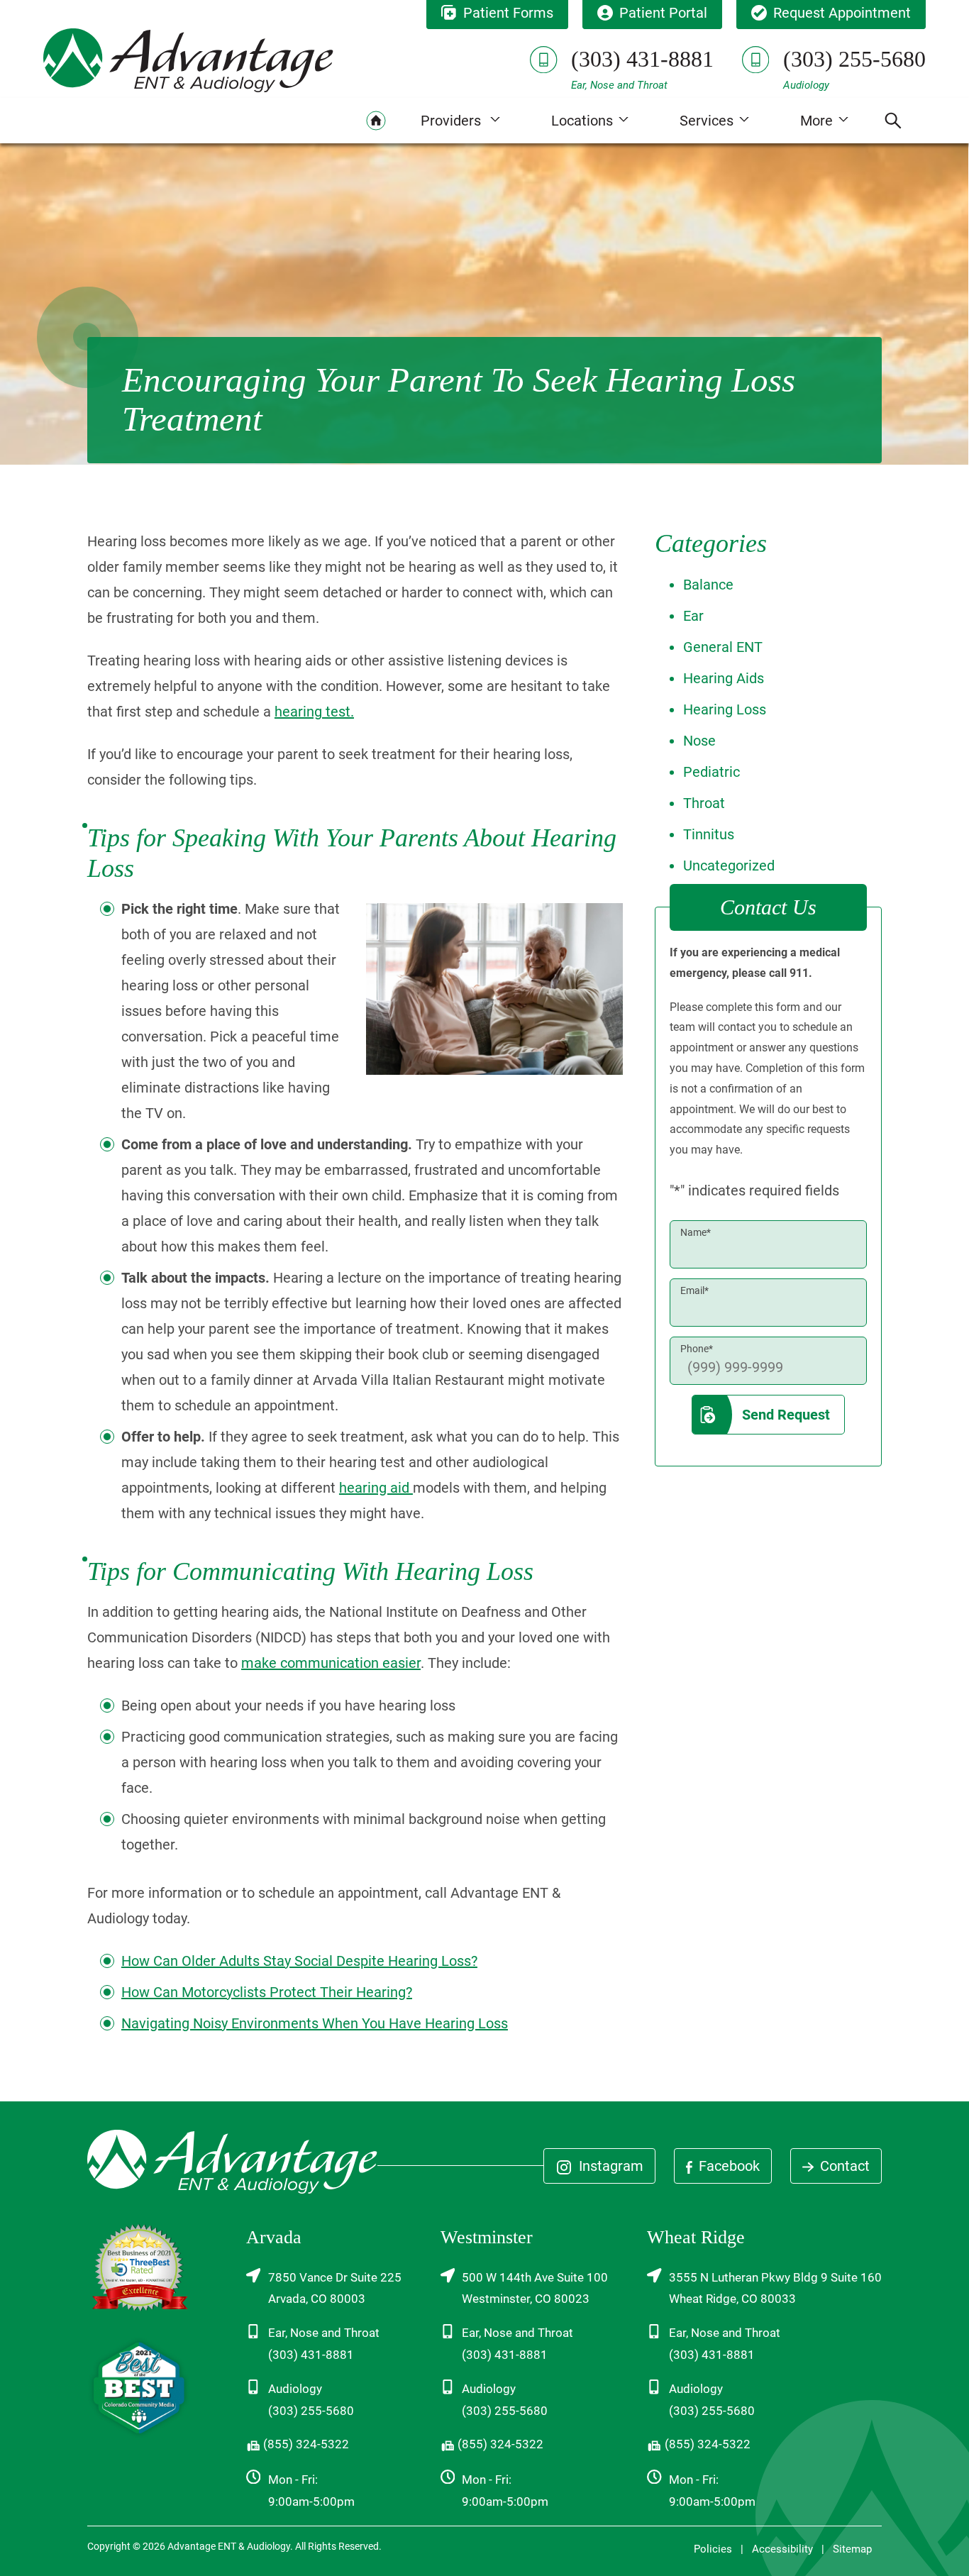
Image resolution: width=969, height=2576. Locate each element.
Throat (704, 803)
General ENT (723, 647)
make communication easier (331, 1663)
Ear (693, 616)
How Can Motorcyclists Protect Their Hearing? (267, 1992)
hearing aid (376, 1488)
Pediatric (711, 772)
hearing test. (314, 712)
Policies (713, 2549)
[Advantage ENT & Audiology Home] (188, 60)
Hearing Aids (724, 678)
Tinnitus (709, 834)
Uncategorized (729, 866)
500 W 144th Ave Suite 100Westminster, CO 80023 (535, 2288)
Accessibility (782, 2549)
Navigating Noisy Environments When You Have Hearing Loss (315, 2023)
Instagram (609, 2166)
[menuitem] (376, 121)
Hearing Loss (725, 709)
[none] (460, 121)
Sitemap (852, 2549)
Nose (699, 741)
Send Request (786, 1415)
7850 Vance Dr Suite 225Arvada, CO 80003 (335, 2288)
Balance (708, 585)
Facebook (727, 2166)
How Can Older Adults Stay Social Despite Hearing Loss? (299, 1961)
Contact (843, 2166)
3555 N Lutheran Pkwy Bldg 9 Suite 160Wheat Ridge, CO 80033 (775, 2288)
